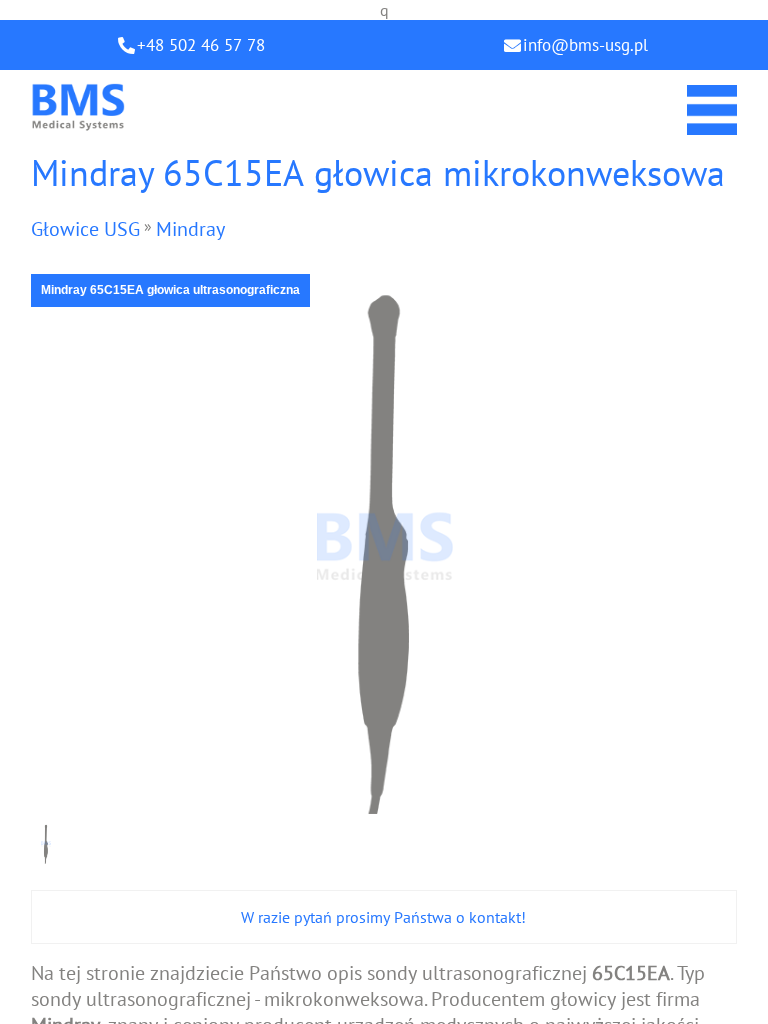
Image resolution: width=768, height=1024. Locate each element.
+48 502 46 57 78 (201, 45)
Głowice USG (85, 229)
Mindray (190, 229)
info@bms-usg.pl (585, 45)
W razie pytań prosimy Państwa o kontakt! (383, 917)
